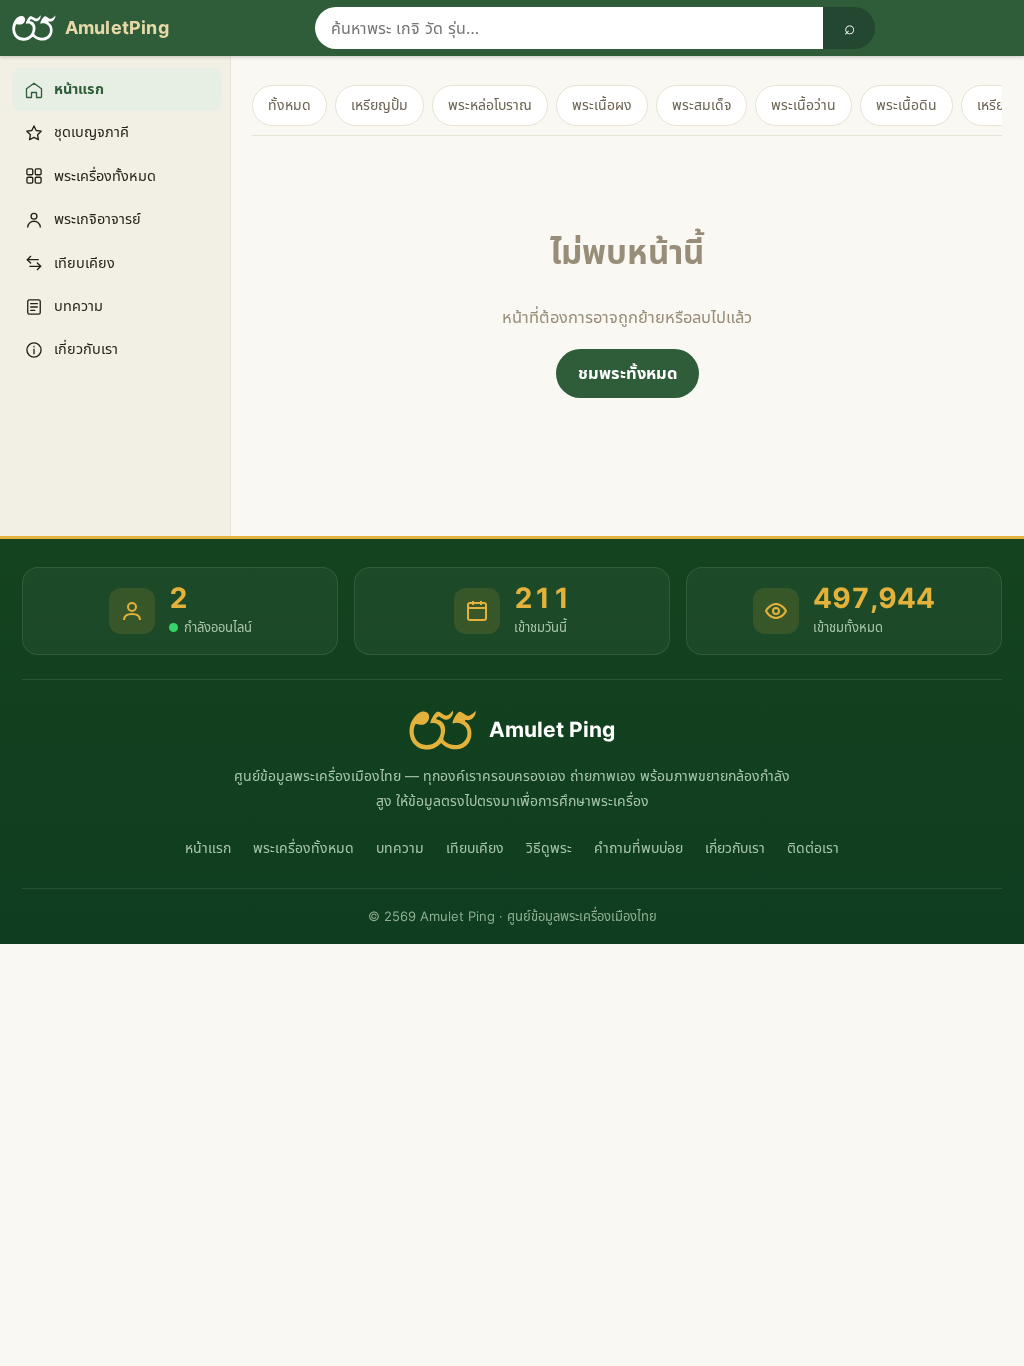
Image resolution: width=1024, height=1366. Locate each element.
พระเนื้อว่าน (803, 104)
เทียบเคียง (475, 847)
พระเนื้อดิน (906, 104)
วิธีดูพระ (549, 847)
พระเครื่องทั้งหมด (303, 847)
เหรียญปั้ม (379, 104)
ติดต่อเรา (813, 847)
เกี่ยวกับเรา (735, 847)
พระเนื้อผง (602, 104)
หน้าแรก (208, 847)
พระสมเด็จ (701, 104)
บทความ (400, 847)
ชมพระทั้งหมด (627, 373)
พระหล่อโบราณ (490, 104)
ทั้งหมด (289, 104)
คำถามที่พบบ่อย (638, 847)
